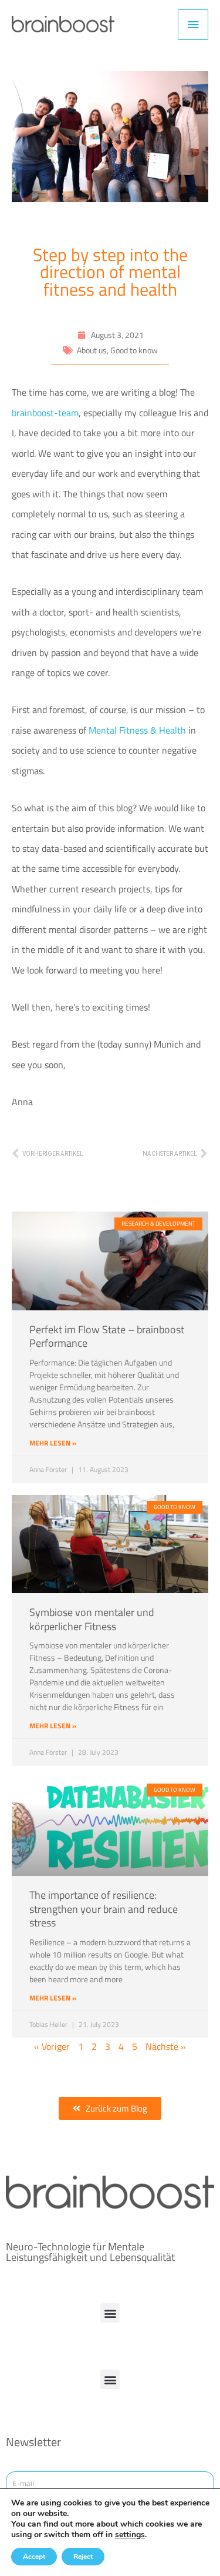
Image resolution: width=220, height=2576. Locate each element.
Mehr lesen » (53, 1443)
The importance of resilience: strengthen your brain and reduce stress (104, 1909)
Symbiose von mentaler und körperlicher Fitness (92, 1619)
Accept (34, 2557)
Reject (83, 2557)
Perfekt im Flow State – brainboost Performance (107, 1336)
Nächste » (166, 2046)
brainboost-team (45, 412)
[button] (110, 2313)
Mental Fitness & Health (137, 730)
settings (130, 2535)
